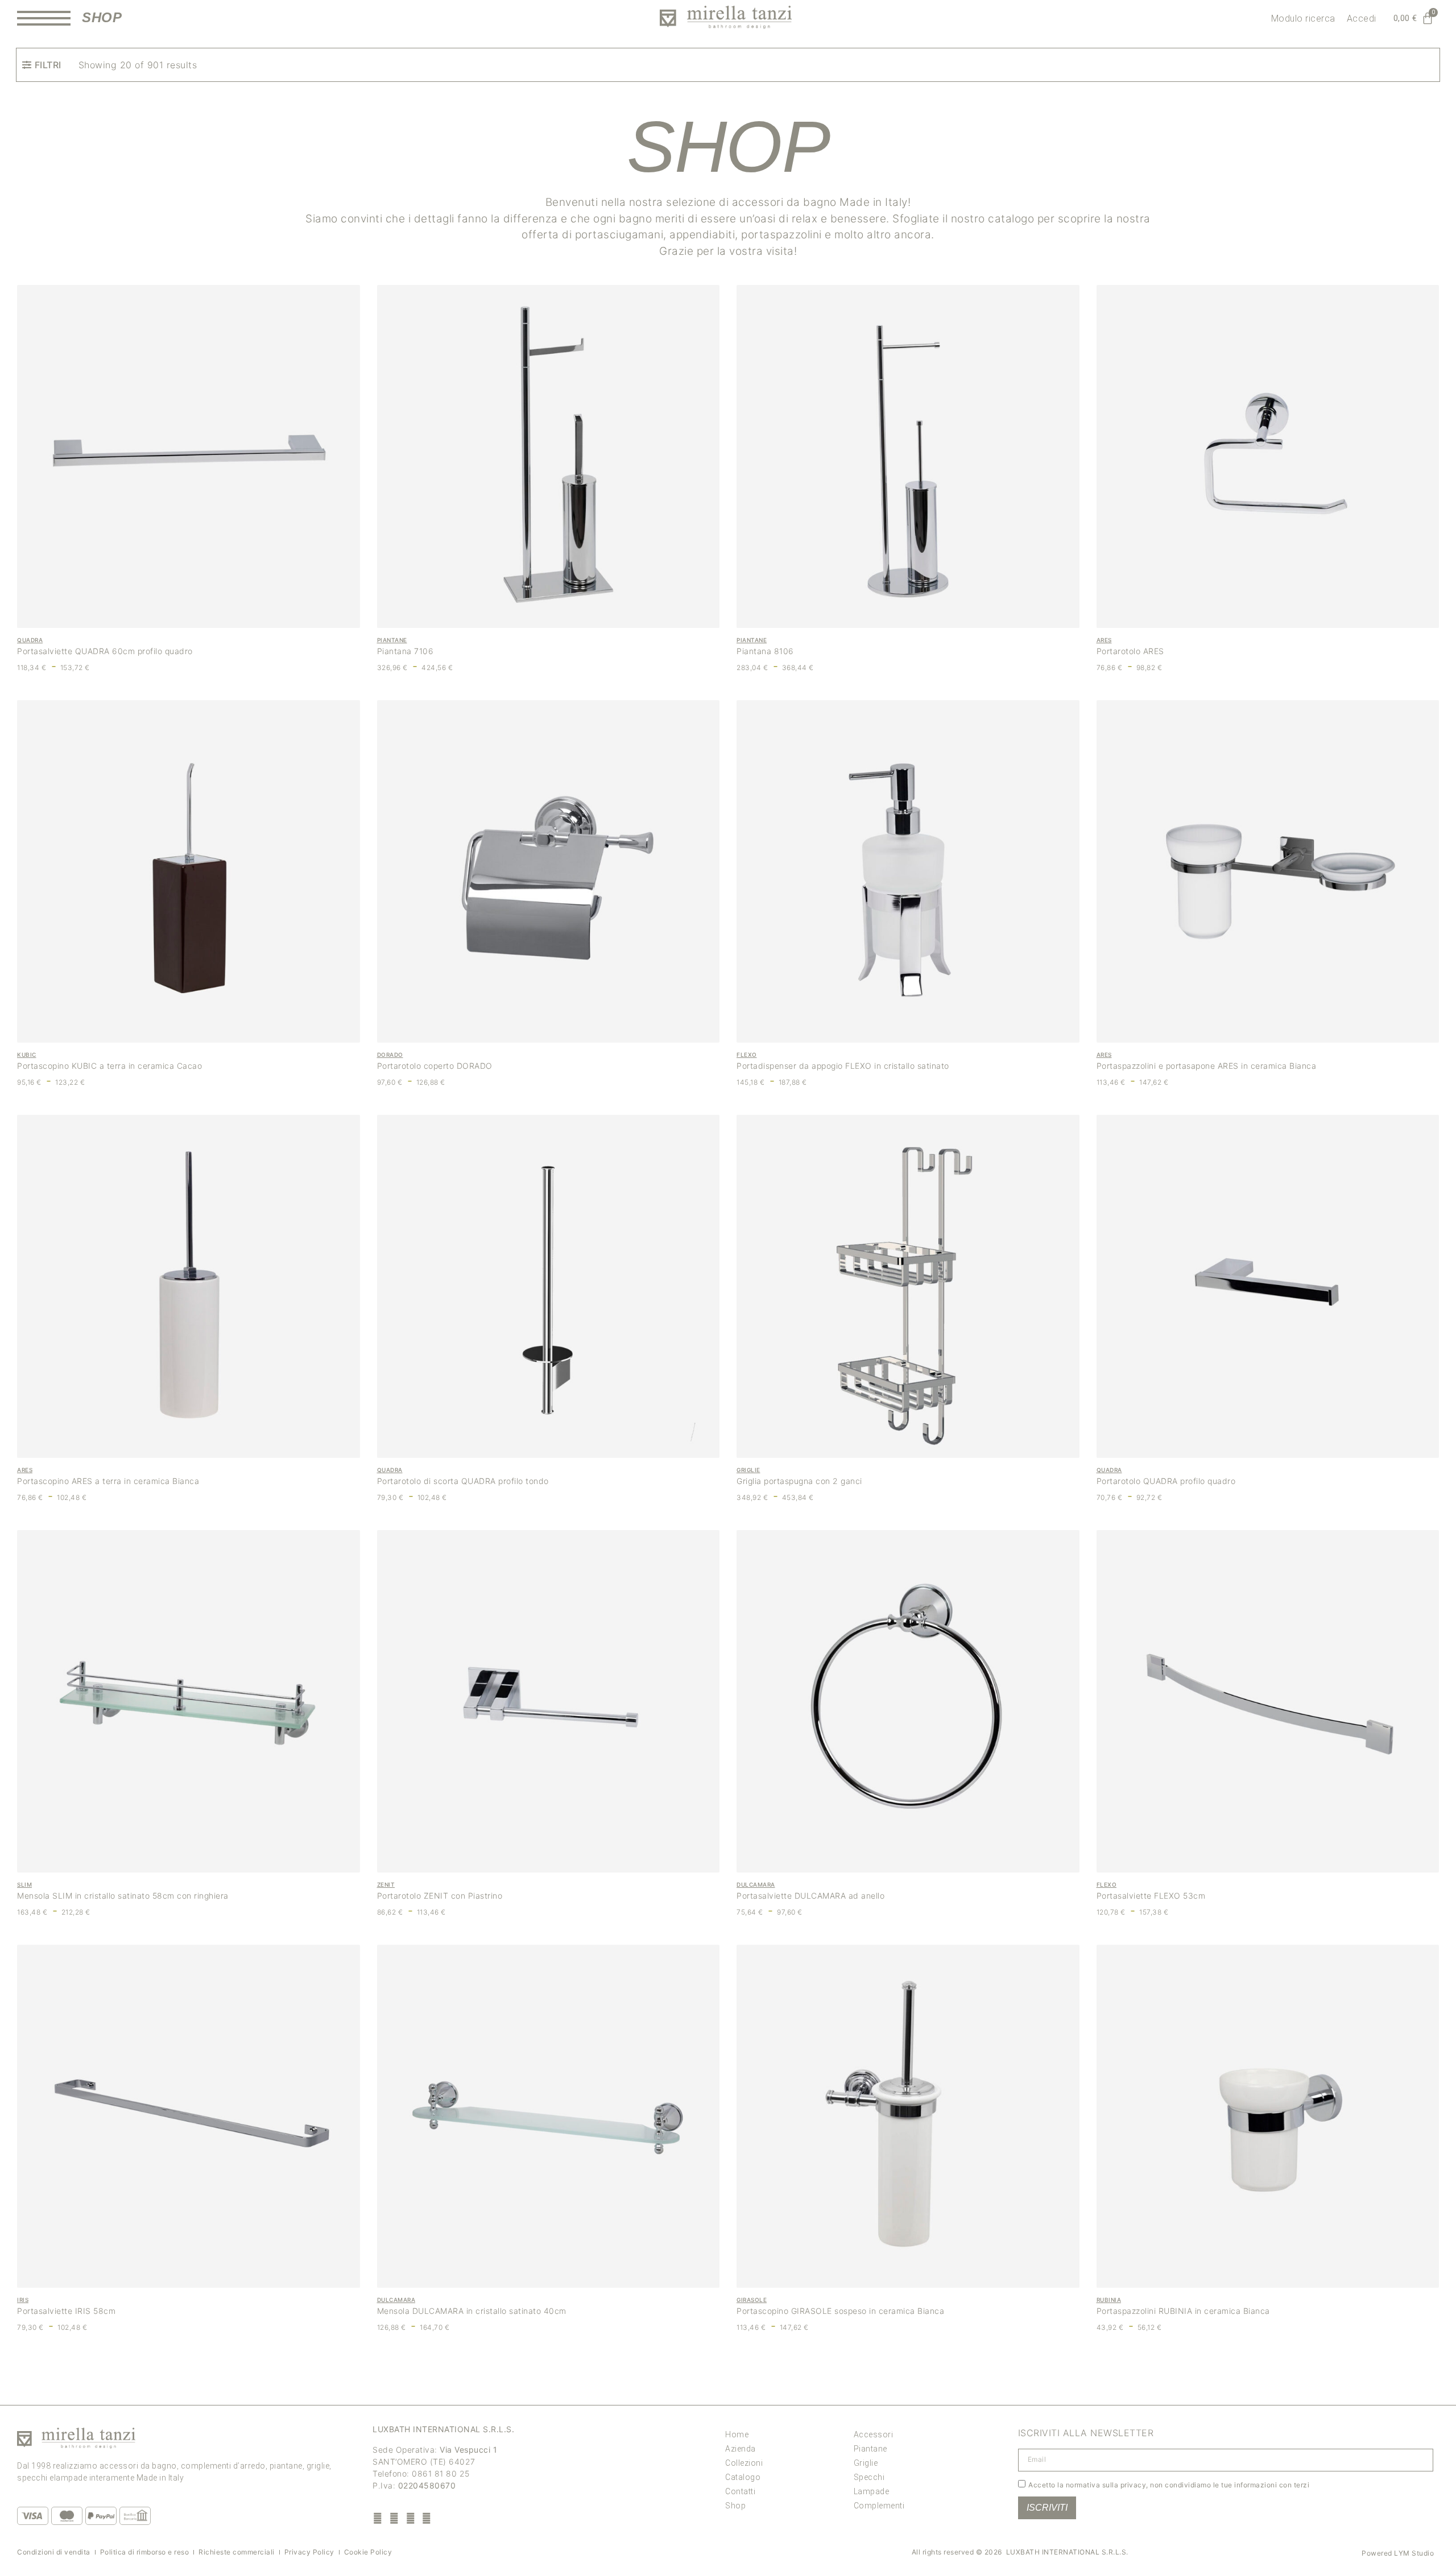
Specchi (869, 2477)
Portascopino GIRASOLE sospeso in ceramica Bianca (840, 2311)
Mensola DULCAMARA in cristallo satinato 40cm (472, 2311)
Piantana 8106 (765, 651)
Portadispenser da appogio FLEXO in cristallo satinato (843, 1066)
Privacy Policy (309, 2552)
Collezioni (744, 2463)
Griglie (866, 2463)
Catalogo (743, 2477)
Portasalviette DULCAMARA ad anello (810, 1896)
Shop (735, 2506)
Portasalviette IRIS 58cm (66, 2311)
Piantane (870, 2449)
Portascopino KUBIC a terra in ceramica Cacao (109, 1066)
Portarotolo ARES (1130, 651)
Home (737, 2434)
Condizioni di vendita (54, 2552)
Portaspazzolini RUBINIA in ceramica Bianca (1183, 2311)
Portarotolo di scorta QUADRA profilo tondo (463, 1481)
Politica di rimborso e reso (145, 2552)
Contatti (740, 2491)
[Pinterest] (410, 2518)
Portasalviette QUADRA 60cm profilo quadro (105, 651)
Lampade (872, 2491)
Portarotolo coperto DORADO (435, 1066)
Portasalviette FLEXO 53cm (1151, 1896)
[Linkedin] (427, 2518)
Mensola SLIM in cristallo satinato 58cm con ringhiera (123, 1896)
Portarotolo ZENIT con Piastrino (440, 1896)
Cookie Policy (368, 2552)
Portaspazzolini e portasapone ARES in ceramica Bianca (1207, 1066)
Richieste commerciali (237, 2552)
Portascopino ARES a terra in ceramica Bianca (108, 1481)
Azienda (741, 2449)
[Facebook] (378, 2518)
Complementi (879, 2506)
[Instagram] (394, 2518)
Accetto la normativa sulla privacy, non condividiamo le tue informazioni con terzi (1169, 2484)
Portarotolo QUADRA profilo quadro (1166, 1481)
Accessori (874, 2434)
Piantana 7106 (406, 651)
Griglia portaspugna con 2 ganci (799, 1481)
